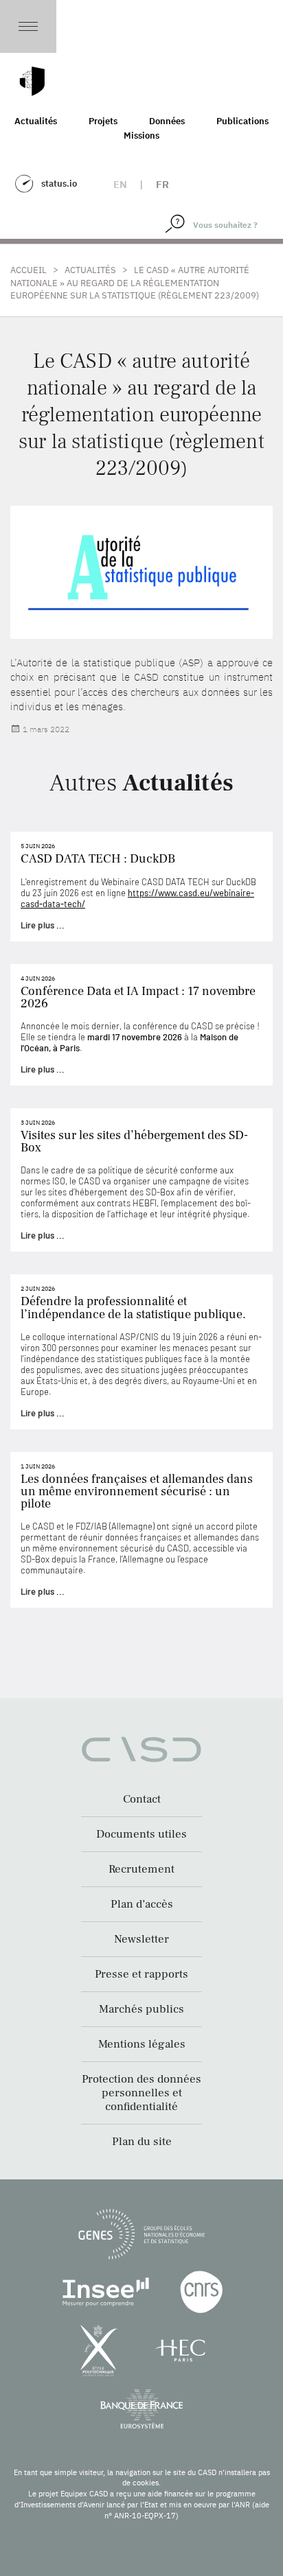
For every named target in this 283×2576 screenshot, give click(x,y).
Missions (141, 136)
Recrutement (141, 1869)
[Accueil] (32, 81)
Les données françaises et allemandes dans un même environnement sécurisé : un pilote (137, 1491)
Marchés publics (141, 2009)
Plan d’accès (142, 1904)
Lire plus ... (43, 925)
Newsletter (141, 1939)
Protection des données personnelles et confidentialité (141, 2093)
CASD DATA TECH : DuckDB (98, 859)
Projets (103, 121)
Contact (142, 1799)
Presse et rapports (141, 1974)
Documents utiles (141, 1834)
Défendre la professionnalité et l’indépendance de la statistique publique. (133, 1308)
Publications (242, 121)
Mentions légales (142, 2044)
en (120, 184)
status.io (59, 184)
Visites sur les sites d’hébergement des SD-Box (134, 1141)
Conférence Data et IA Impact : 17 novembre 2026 (138, 997)
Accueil (29, 270)
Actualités (36, 121)
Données (167, 121)
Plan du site (142, 2142)
